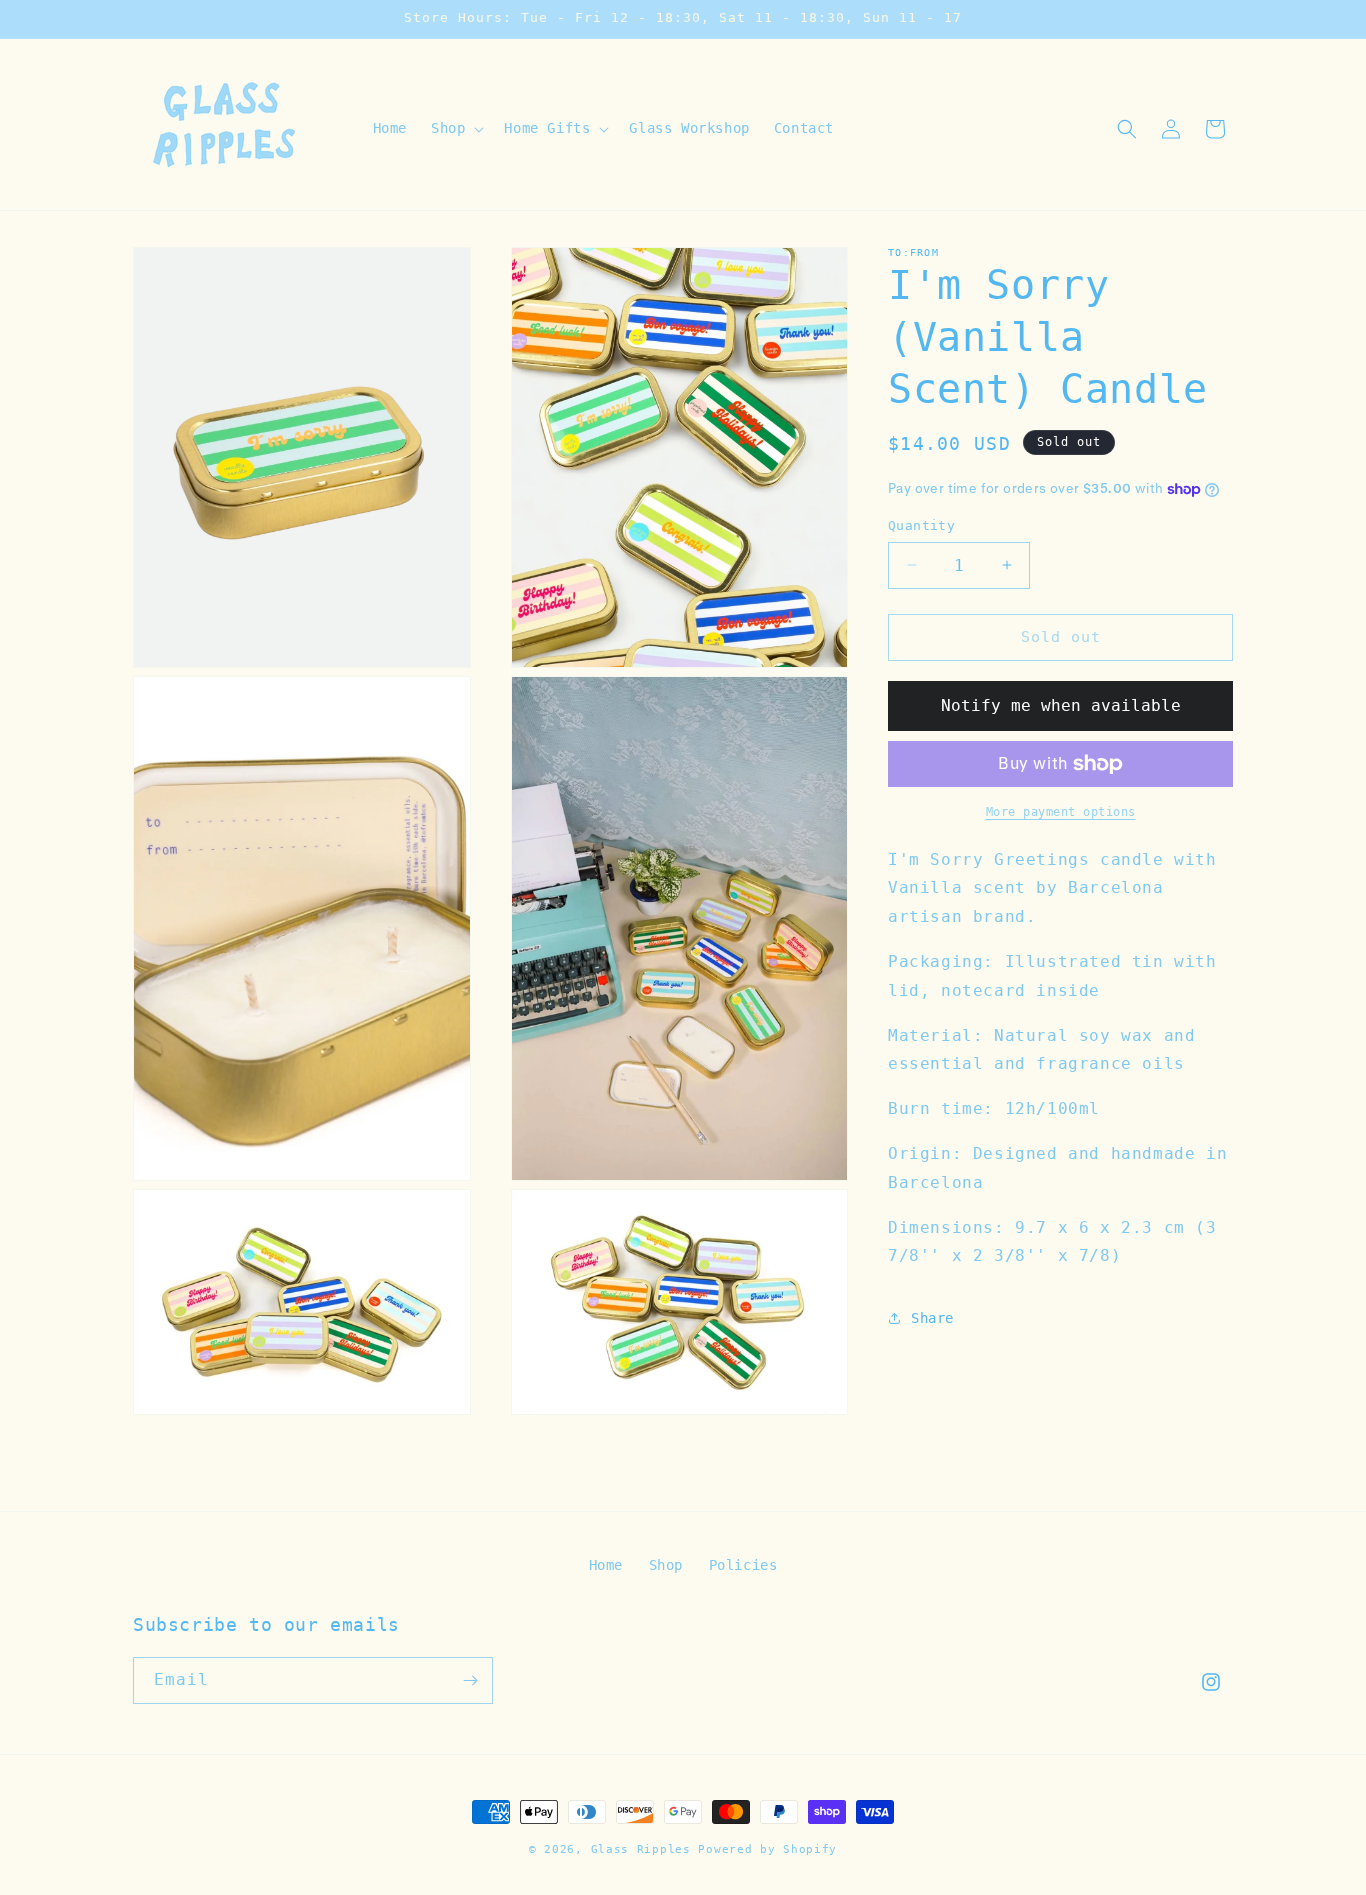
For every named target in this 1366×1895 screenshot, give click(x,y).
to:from (913, 252)
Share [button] (932, 1318)
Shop (666, 1565)
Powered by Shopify (767, 1849)
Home (606, 1565)
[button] (455, 128)
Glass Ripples (641, 1849)
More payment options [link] (1061, 812)
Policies (743, 1565)
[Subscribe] (470, 1680)
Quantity (921, 525)
